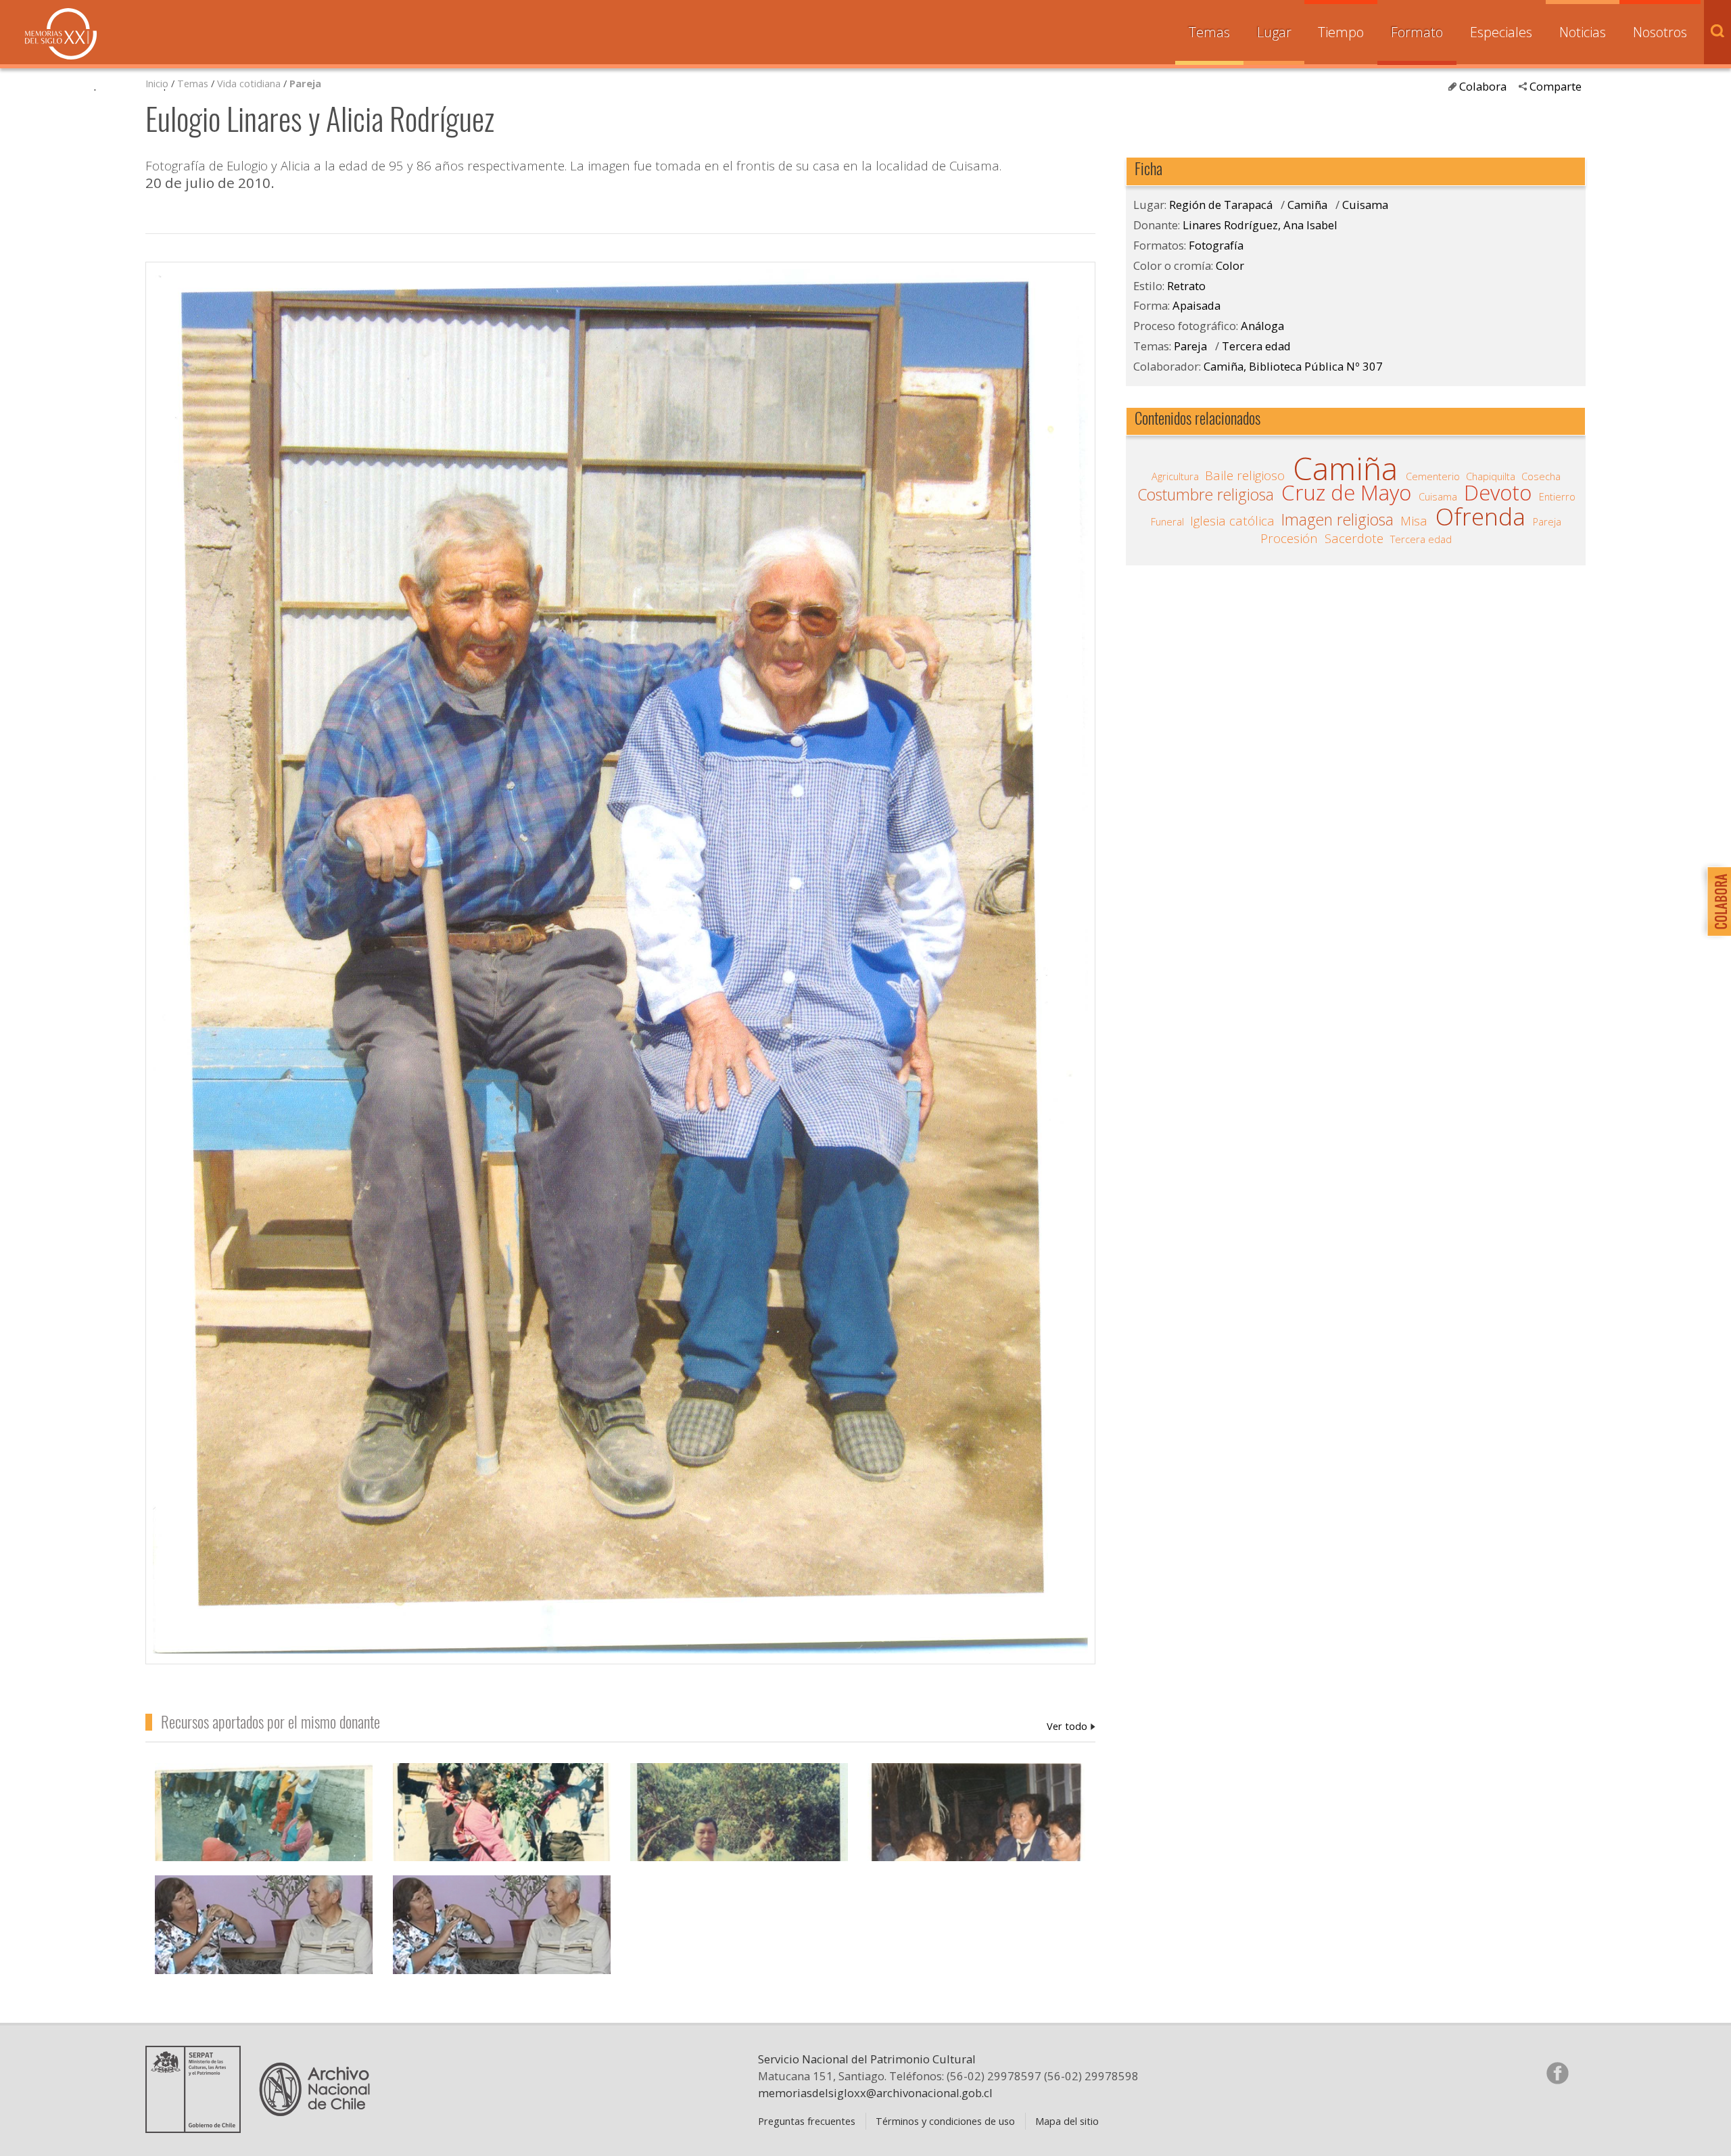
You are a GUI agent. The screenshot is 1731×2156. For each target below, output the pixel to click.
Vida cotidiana (250, 83)
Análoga (1262, 326)
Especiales (1501, 32)
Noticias (1583, 32)
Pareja (305, 83)
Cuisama (1365, 205)
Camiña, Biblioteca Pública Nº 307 (1293, 366)
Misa (1414, 521)
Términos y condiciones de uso (945, 2121)
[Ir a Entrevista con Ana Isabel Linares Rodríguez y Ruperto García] (502, 1959)
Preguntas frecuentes (807, 2121)
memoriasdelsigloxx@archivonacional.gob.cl (875, 2093)
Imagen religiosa (1337, 520)
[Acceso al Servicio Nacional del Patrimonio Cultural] (197, 2128)
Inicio (157, 83)
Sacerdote (1354, 538)
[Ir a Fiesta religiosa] (264, 1847)
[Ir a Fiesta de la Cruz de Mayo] (976, 1847)
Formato (1417, 32)
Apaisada (1196, 305)
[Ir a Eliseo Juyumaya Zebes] (739, 1847)
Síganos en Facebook (1557, 2073)
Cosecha (1541, 476)
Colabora (1483, 86)
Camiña (1307, 205)
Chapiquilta (1491, 476)
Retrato (1186, 286)
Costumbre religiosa (1206, 495)
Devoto (1498, 493)
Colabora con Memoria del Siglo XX (1716, 901)
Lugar (1274, 32)
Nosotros (1660, 32)
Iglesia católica (1232, 521)
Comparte (1556, 86)
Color (1230, 265)
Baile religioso (1245, 475)
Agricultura (1175, 476)
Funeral (1167, 521)
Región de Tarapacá (1221, 205)
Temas (1209, 32)
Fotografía (1216, 245)
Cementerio (1433, 476)
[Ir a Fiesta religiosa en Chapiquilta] (502, 1847)
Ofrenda (1480, 517)
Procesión (1289, 538)
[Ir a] (264, 1959)
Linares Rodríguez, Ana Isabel (1071, 1726)
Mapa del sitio (1067, 2121)
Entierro (1557, 496)
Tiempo (1341, 32)
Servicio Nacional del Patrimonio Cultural (867, 2059)
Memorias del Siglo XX (61, 34)
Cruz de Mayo (1346, 493)
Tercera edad (1256, 346)
